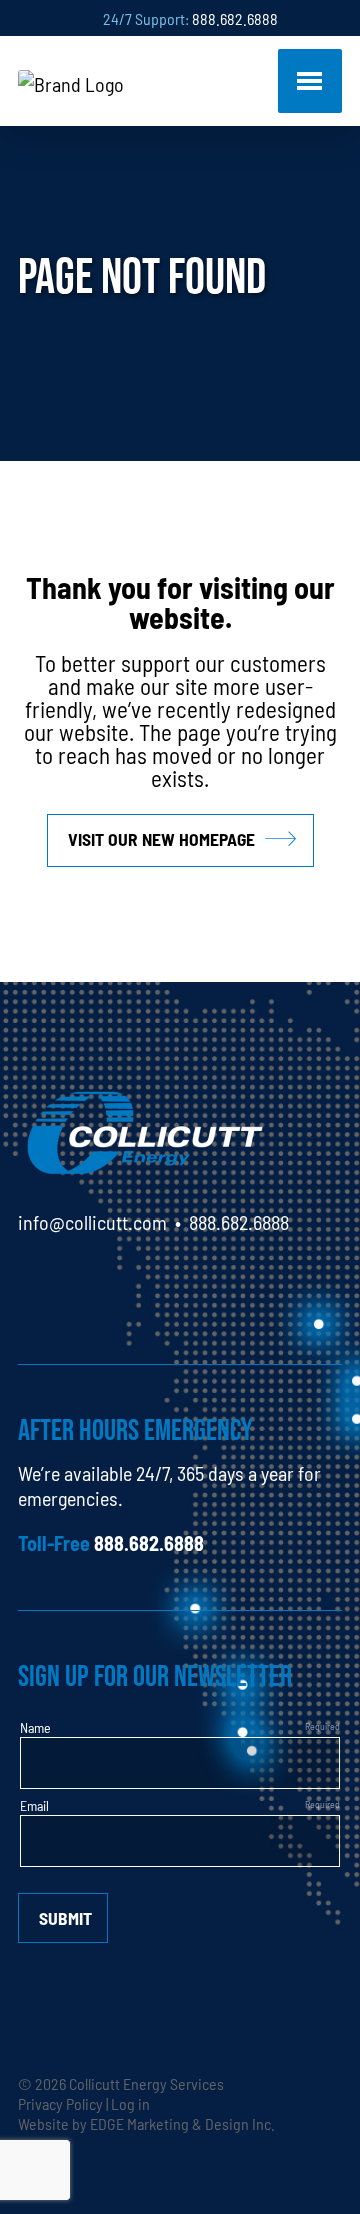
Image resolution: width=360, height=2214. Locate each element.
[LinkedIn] (33, 1279)
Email (34, 1805)
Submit (65, 1917)
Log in (130, 2103)
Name (35, 1727)
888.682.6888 (235, 18)
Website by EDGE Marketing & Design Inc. (146, 2123)
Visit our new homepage (161, 838)
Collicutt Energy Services (146, 2083)
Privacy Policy (60, 2103)
